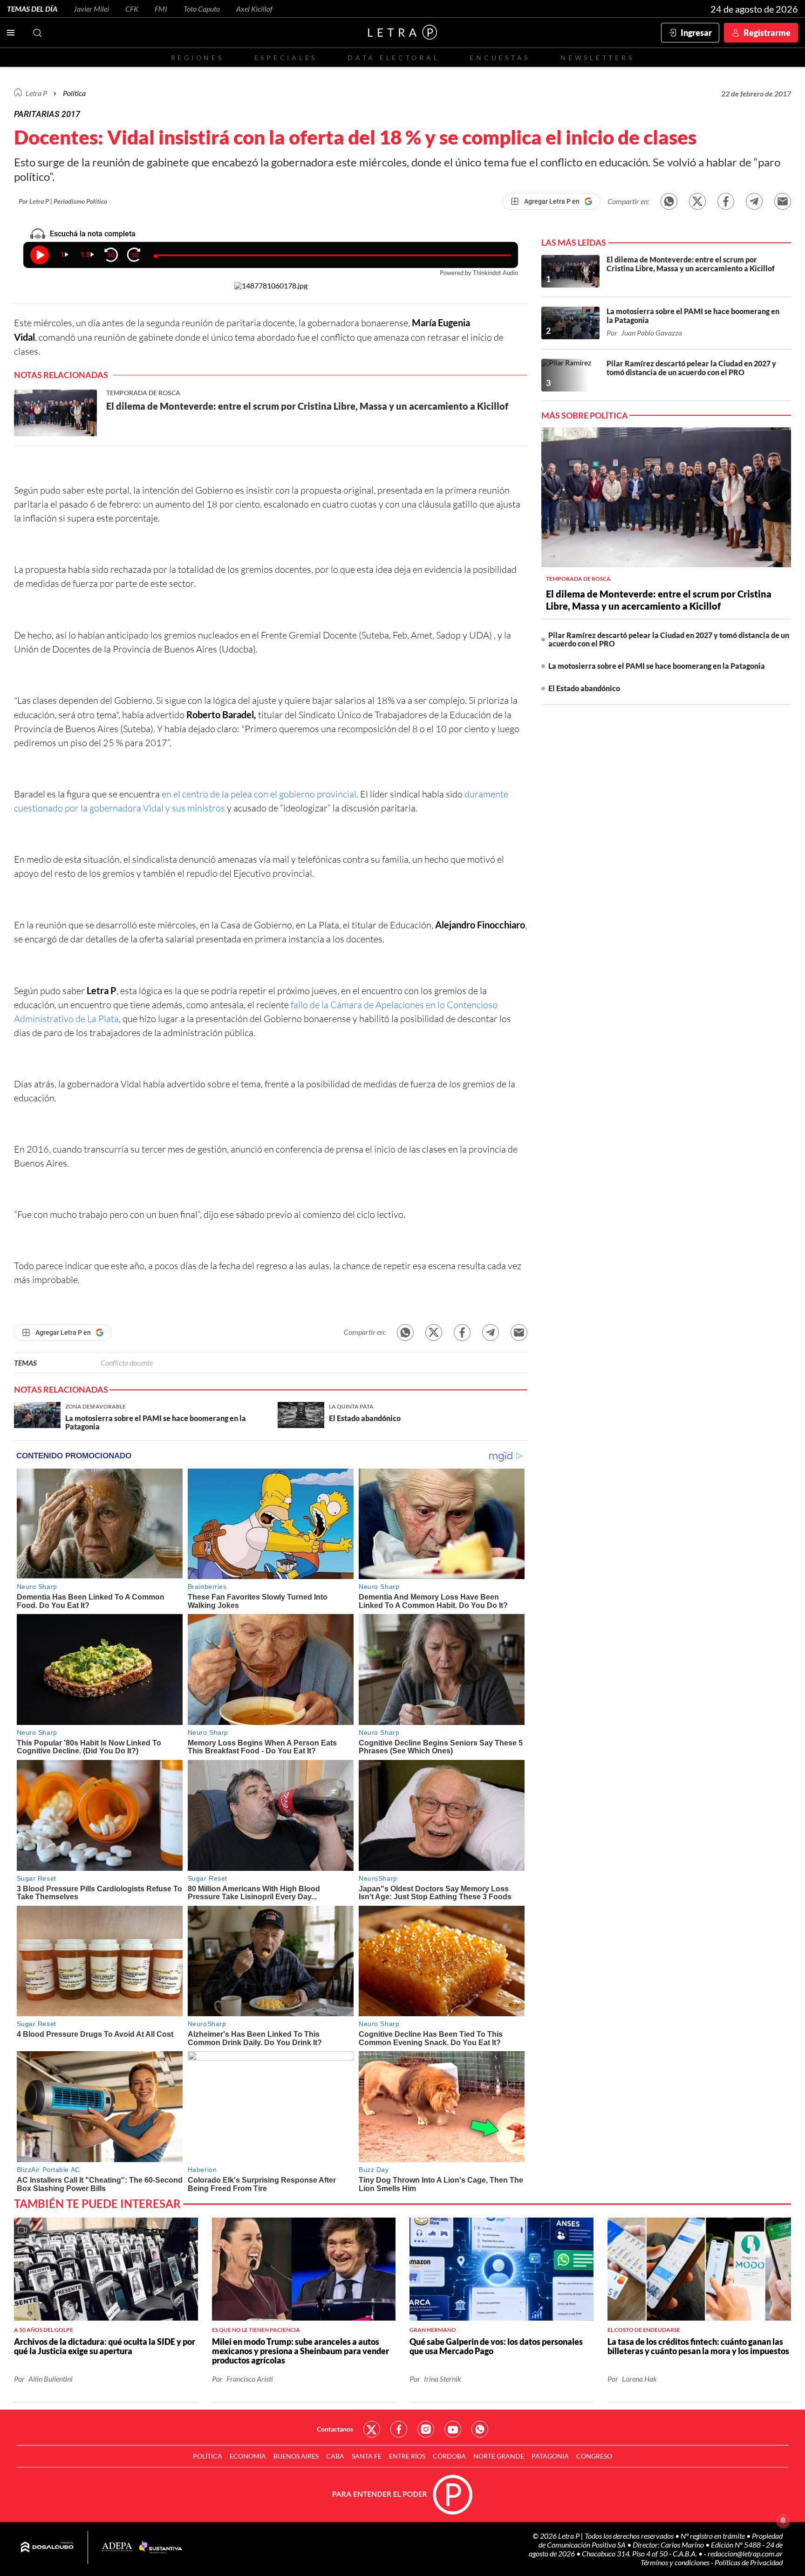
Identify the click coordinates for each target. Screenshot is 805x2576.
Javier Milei (91, 9)
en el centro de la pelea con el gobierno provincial (259, 794)
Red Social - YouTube (453, 2429)
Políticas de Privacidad (749, 2562)
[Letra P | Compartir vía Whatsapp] (669, 201)
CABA (335, 2456)
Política (74, 93)
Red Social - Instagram (426, 2429)
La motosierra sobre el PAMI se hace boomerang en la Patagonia (657, 666)
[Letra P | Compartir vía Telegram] (754, 201)
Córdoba (449, 2456)
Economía (248, 2456)
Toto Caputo (202, 9)
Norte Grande (499, 2456)
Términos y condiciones (676, 2562)
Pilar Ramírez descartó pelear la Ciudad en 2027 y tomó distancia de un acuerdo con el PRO (669, 639)
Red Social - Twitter (372, 2429)
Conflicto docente (127, 1363)
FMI (161, 9)
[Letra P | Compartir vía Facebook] (726, 201)
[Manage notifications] (783, 2521)
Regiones (198, 58)
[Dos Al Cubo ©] (47, 2548)
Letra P (36, 93)
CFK (132, 9)
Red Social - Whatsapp (480, 2429)
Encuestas (500, 58)
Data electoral (393, 58)
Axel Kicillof (254, 9)
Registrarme (767, 33)
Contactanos (335, 2429)
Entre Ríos (407, 2456)
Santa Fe (367, 2456)
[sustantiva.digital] (161, 2548)
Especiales (286, 58)
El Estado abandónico (584, 688)
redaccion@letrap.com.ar (745, 2553)
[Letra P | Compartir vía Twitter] (697, 201)
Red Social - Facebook (399, 2429)
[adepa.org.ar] (117, 2547)
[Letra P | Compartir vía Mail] (783, 201)
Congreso (594, 2456)
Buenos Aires (296, 2456)
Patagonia (550, 2456)
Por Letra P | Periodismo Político (63, 201)
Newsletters (597, 58)
